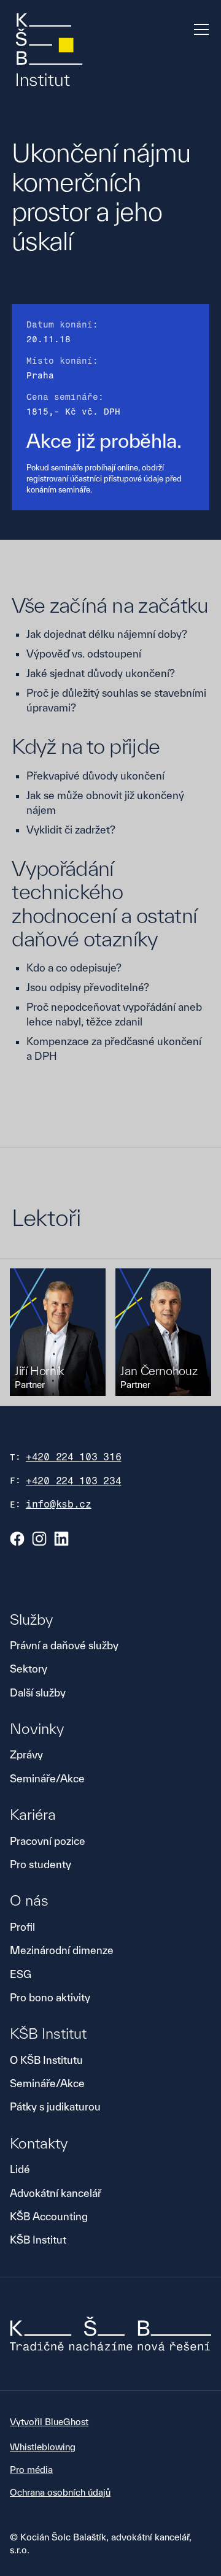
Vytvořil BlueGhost (49, 2422)
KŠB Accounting (49, 2216)
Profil (22, 1927)
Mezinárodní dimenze (62, 1950)
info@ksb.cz (59, 1504)
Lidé (20, 2169)
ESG (21, 1974)
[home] (49, 51)
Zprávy (26, 1754)
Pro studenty (41, 1864)
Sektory (29, 1669)
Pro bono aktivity (50, 1997)
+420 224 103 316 (74, 1457)
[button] (199, 29)
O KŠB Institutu (46, 2060)
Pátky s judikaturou (55, 2106)
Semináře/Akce (47, 1778)
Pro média (31, 2470)
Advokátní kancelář (56, 2193)
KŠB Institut (38, 2240)
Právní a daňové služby (64, 1645)
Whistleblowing (43, 2447)
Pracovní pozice (48, 1841)
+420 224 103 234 (74, 1481)
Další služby (38, 1692)
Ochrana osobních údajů (60, 2492)
